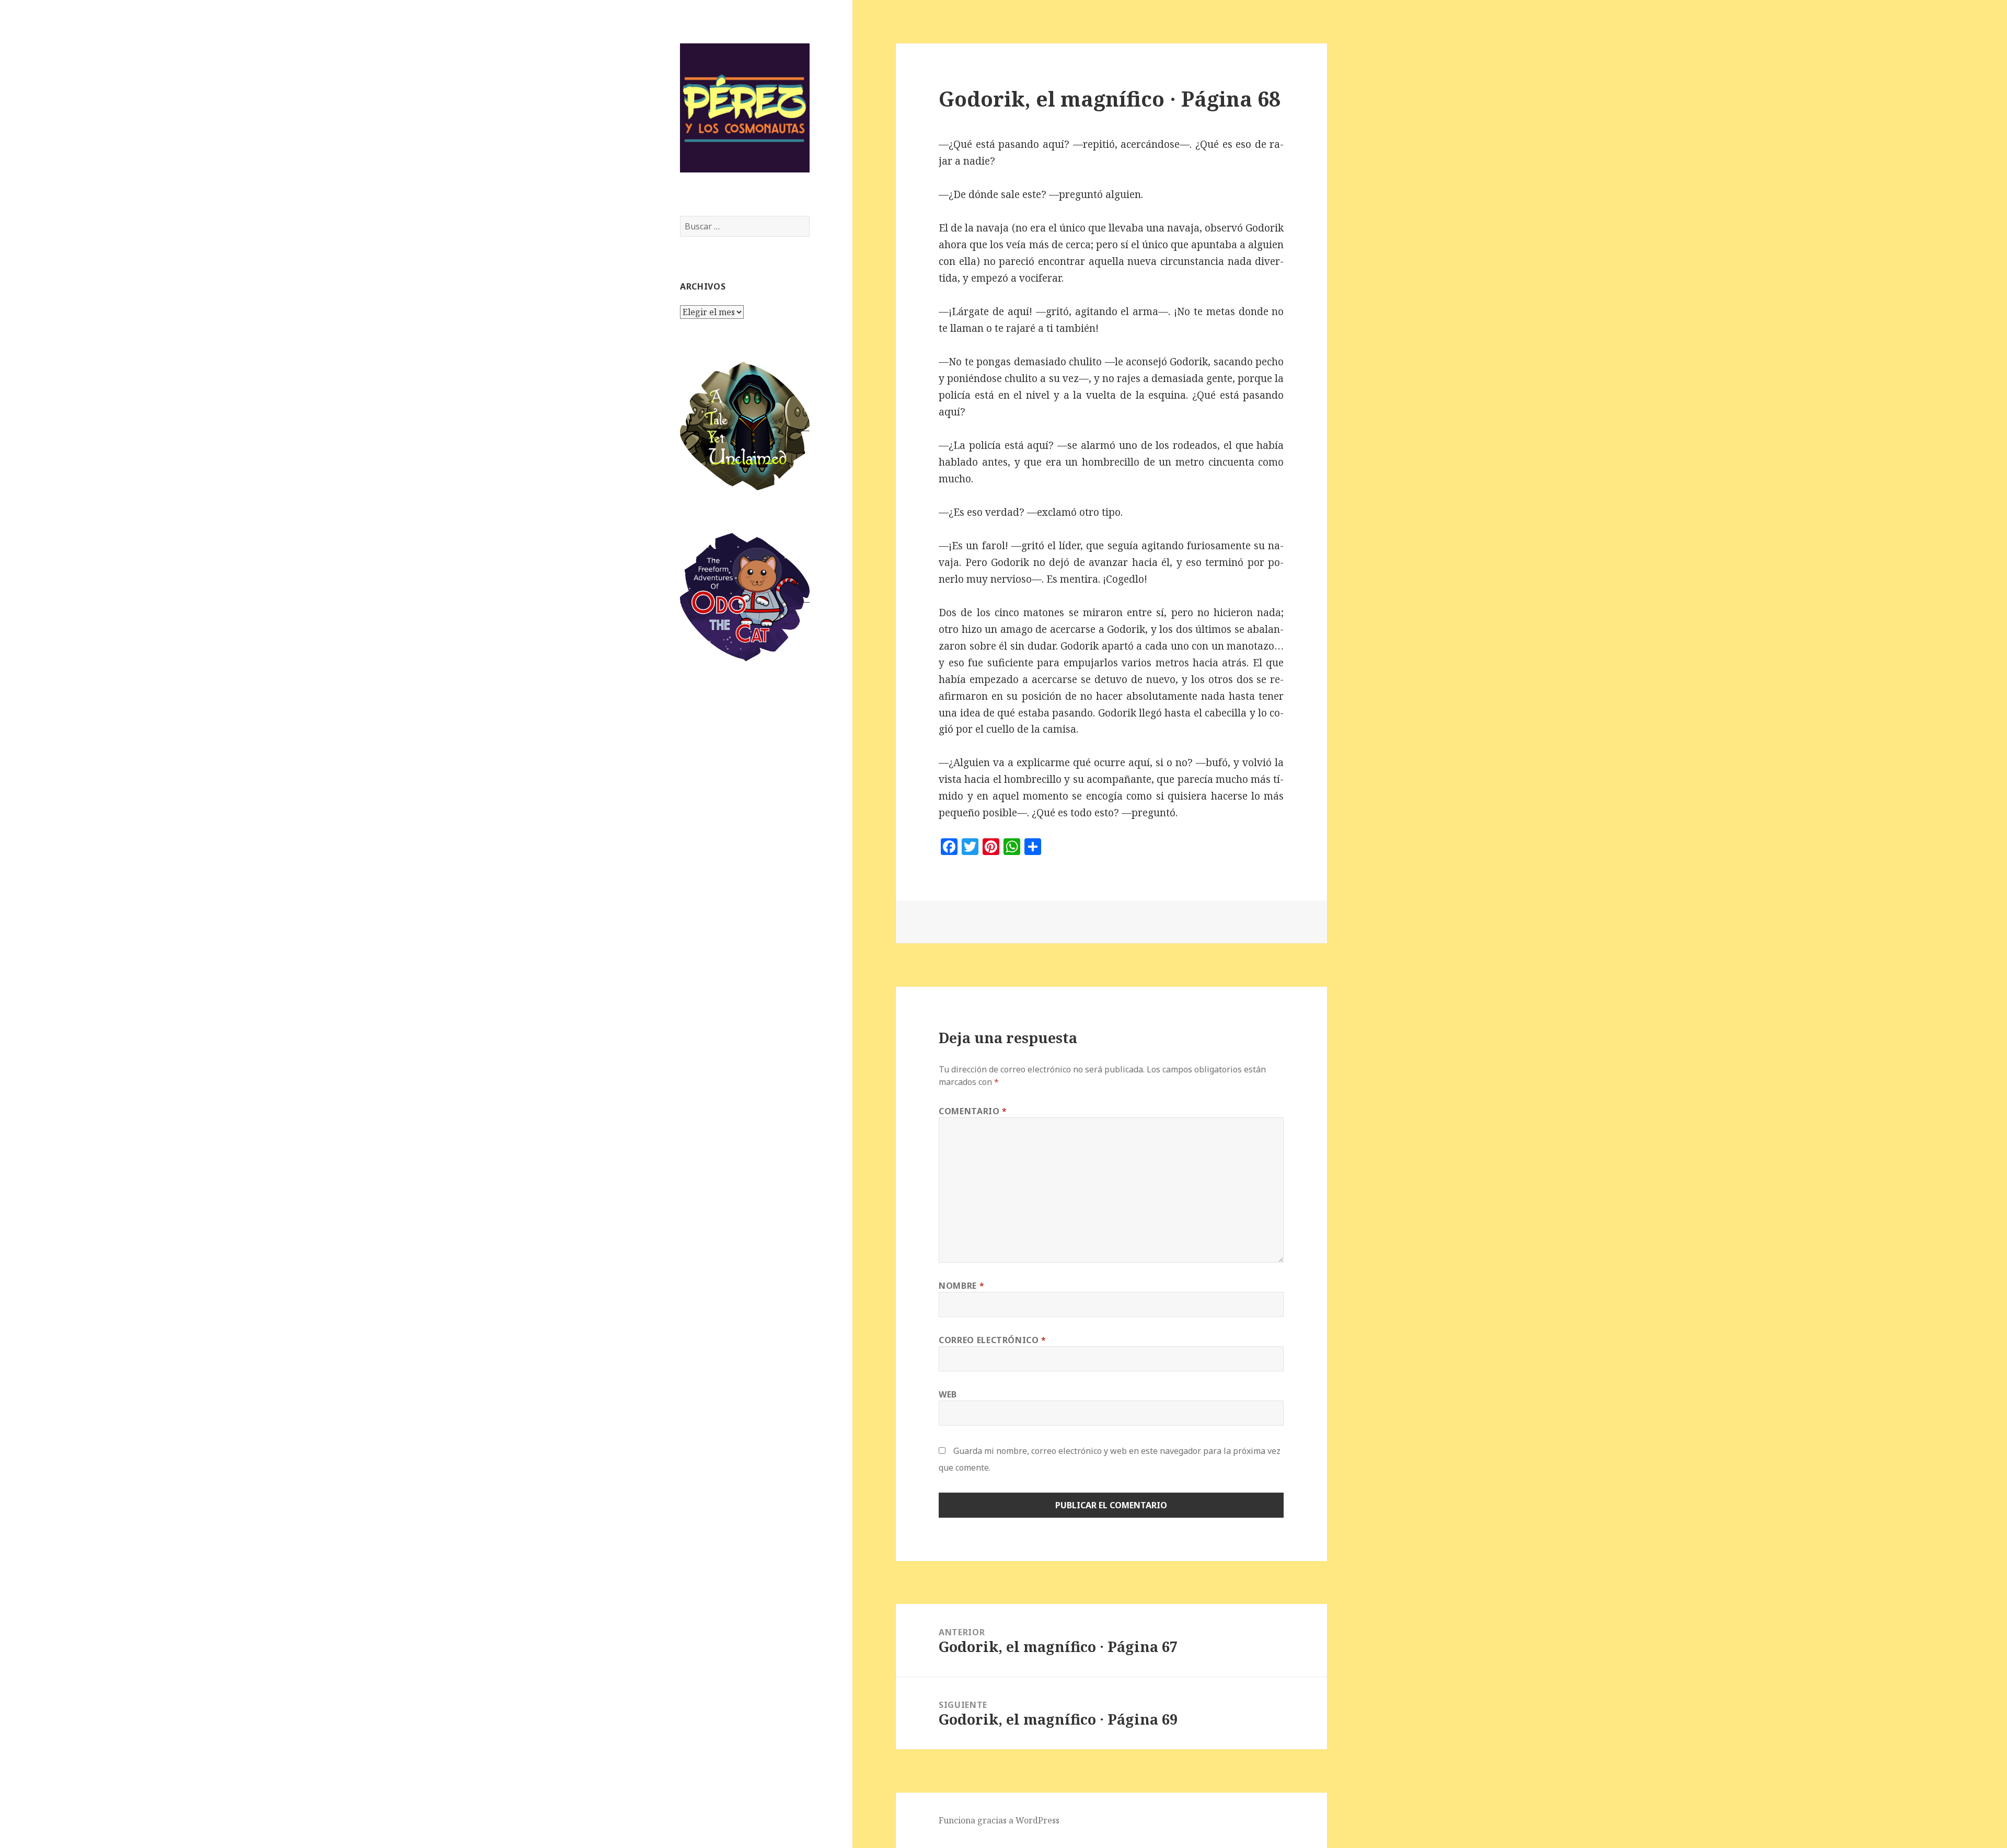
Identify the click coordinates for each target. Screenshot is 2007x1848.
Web (948, 1394)
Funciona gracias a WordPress (999, 1820)
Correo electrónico (993, 1340)
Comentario (973, 1111)
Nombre (961, 1286)
